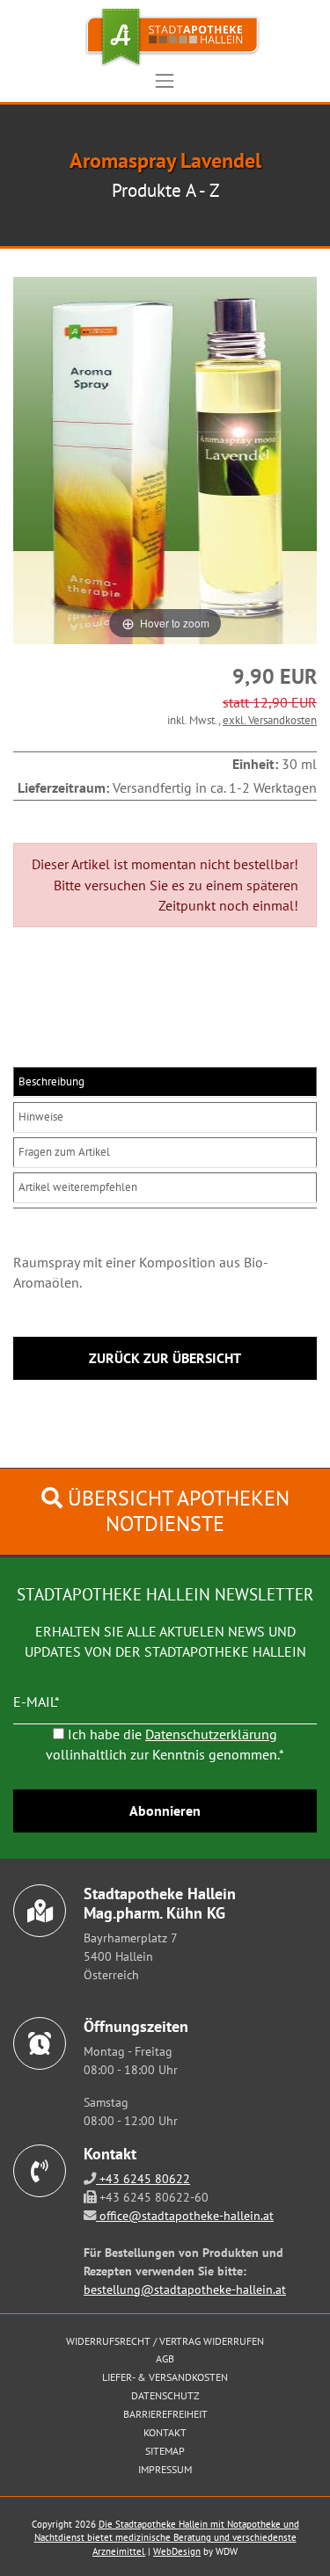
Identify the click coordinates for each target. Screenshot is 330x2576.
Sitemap (165, 2451)
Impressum (165, 2469)
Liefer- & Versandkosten (165, 2377)
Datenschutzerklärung (211, 1734)
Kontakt (165, 2432)
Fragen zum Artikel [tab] (64, 1152)
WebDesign (177, 2551)
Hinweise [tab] (41, 1117)
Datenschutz (165, 2395)
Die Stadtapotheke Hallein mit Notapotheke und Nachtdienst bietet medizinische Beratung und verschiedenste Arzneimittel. (167, 2538)
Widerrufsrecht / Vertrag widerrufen (165, 2341)
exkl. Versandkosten (270, 720)
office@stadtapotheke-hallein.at (185, 2215)
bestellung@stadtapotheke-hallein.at (185, 2289)
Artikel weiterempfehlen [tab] (78, 1187)
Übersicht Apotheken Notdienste (176, 1511)
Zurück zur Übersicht (165, 1358)
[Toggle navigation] (165, 81)
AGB (165, 2358)
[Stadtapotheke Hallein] (165, 37)
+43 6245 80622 (143, 2178)
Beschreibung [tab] (51, 1081)
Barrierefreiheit (165, 2414)
